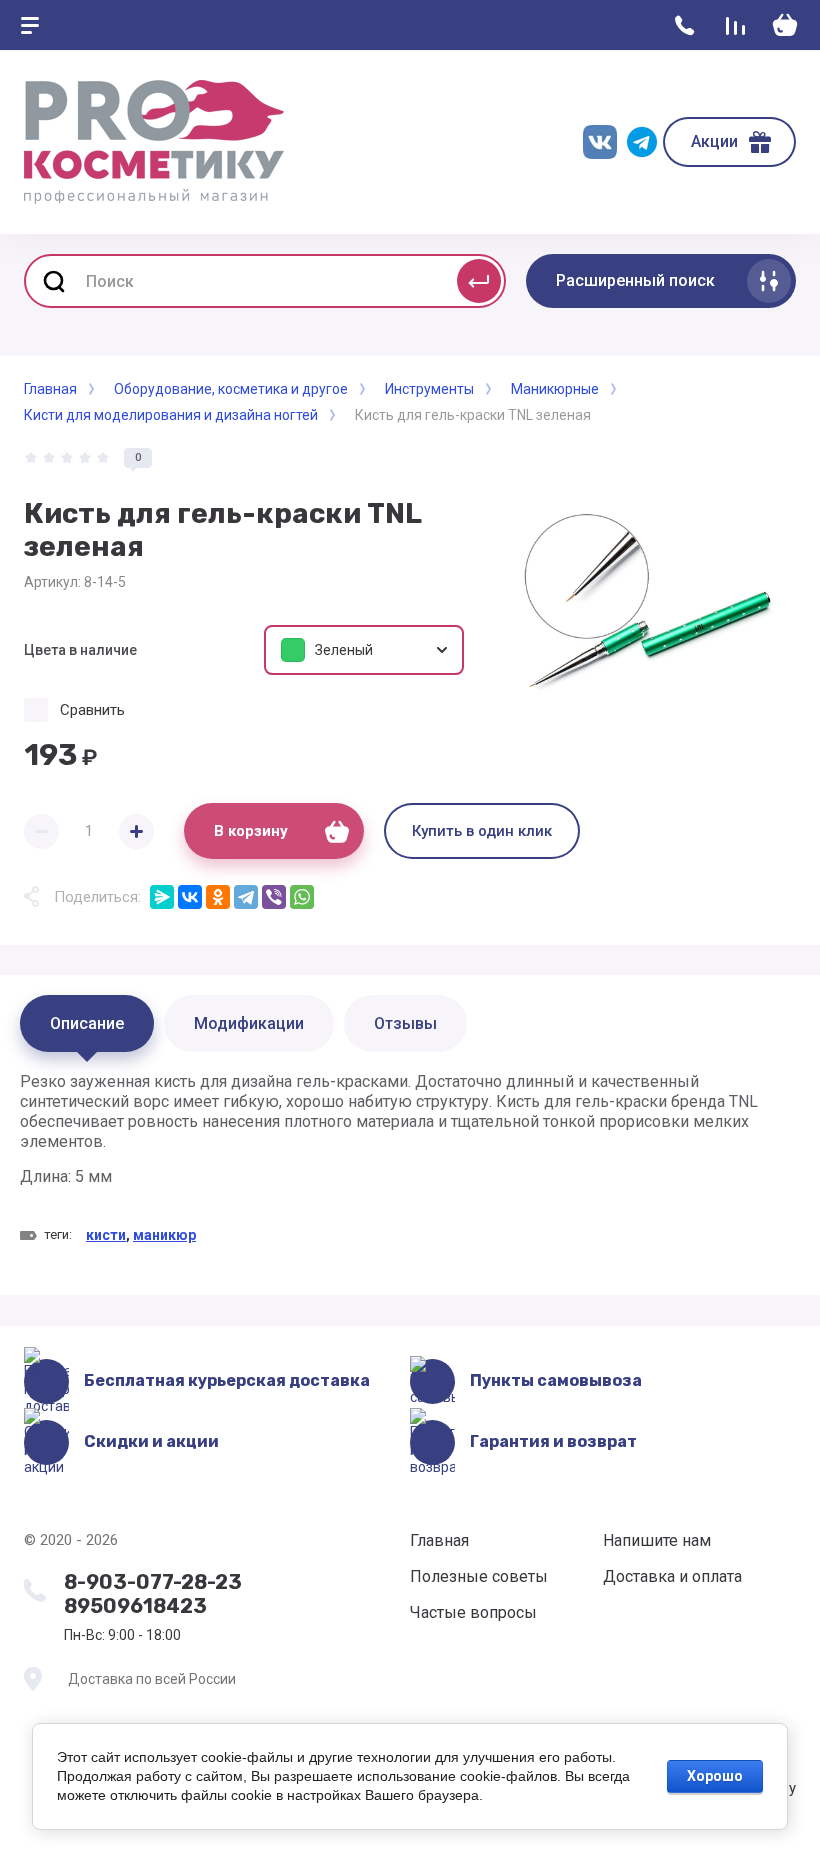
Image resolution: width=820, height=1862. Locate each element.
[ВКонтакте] (190, 897)
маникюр (164, 1235)
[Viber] (274, 897)
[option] (640, 604)
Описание (87, 1023)
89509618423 (135, 1606)
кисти (106, 1235)
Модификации (249, 1023)
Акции (714, 141)
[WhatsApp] (302, 897)
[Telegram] (246, 897)
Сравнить (92, 710)
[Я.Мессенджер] (162, 897)
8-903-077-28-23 (153, 1582)
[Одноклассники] (218, 897)
